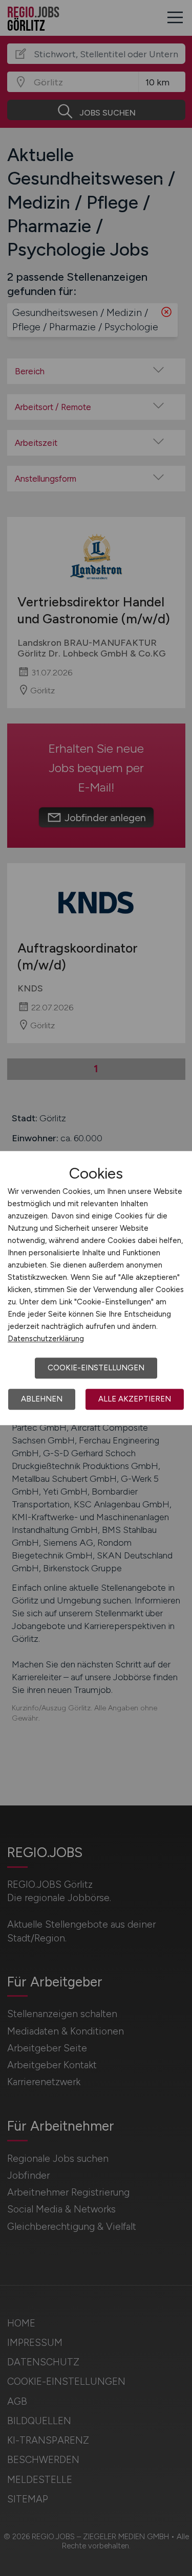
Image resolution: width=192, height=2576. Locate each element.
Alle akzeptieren (135, 1399)
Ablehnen (42, 1399)
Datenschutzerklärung (46, 1339)
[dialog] (96, 1288)
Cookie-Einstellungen (96, 1368)
